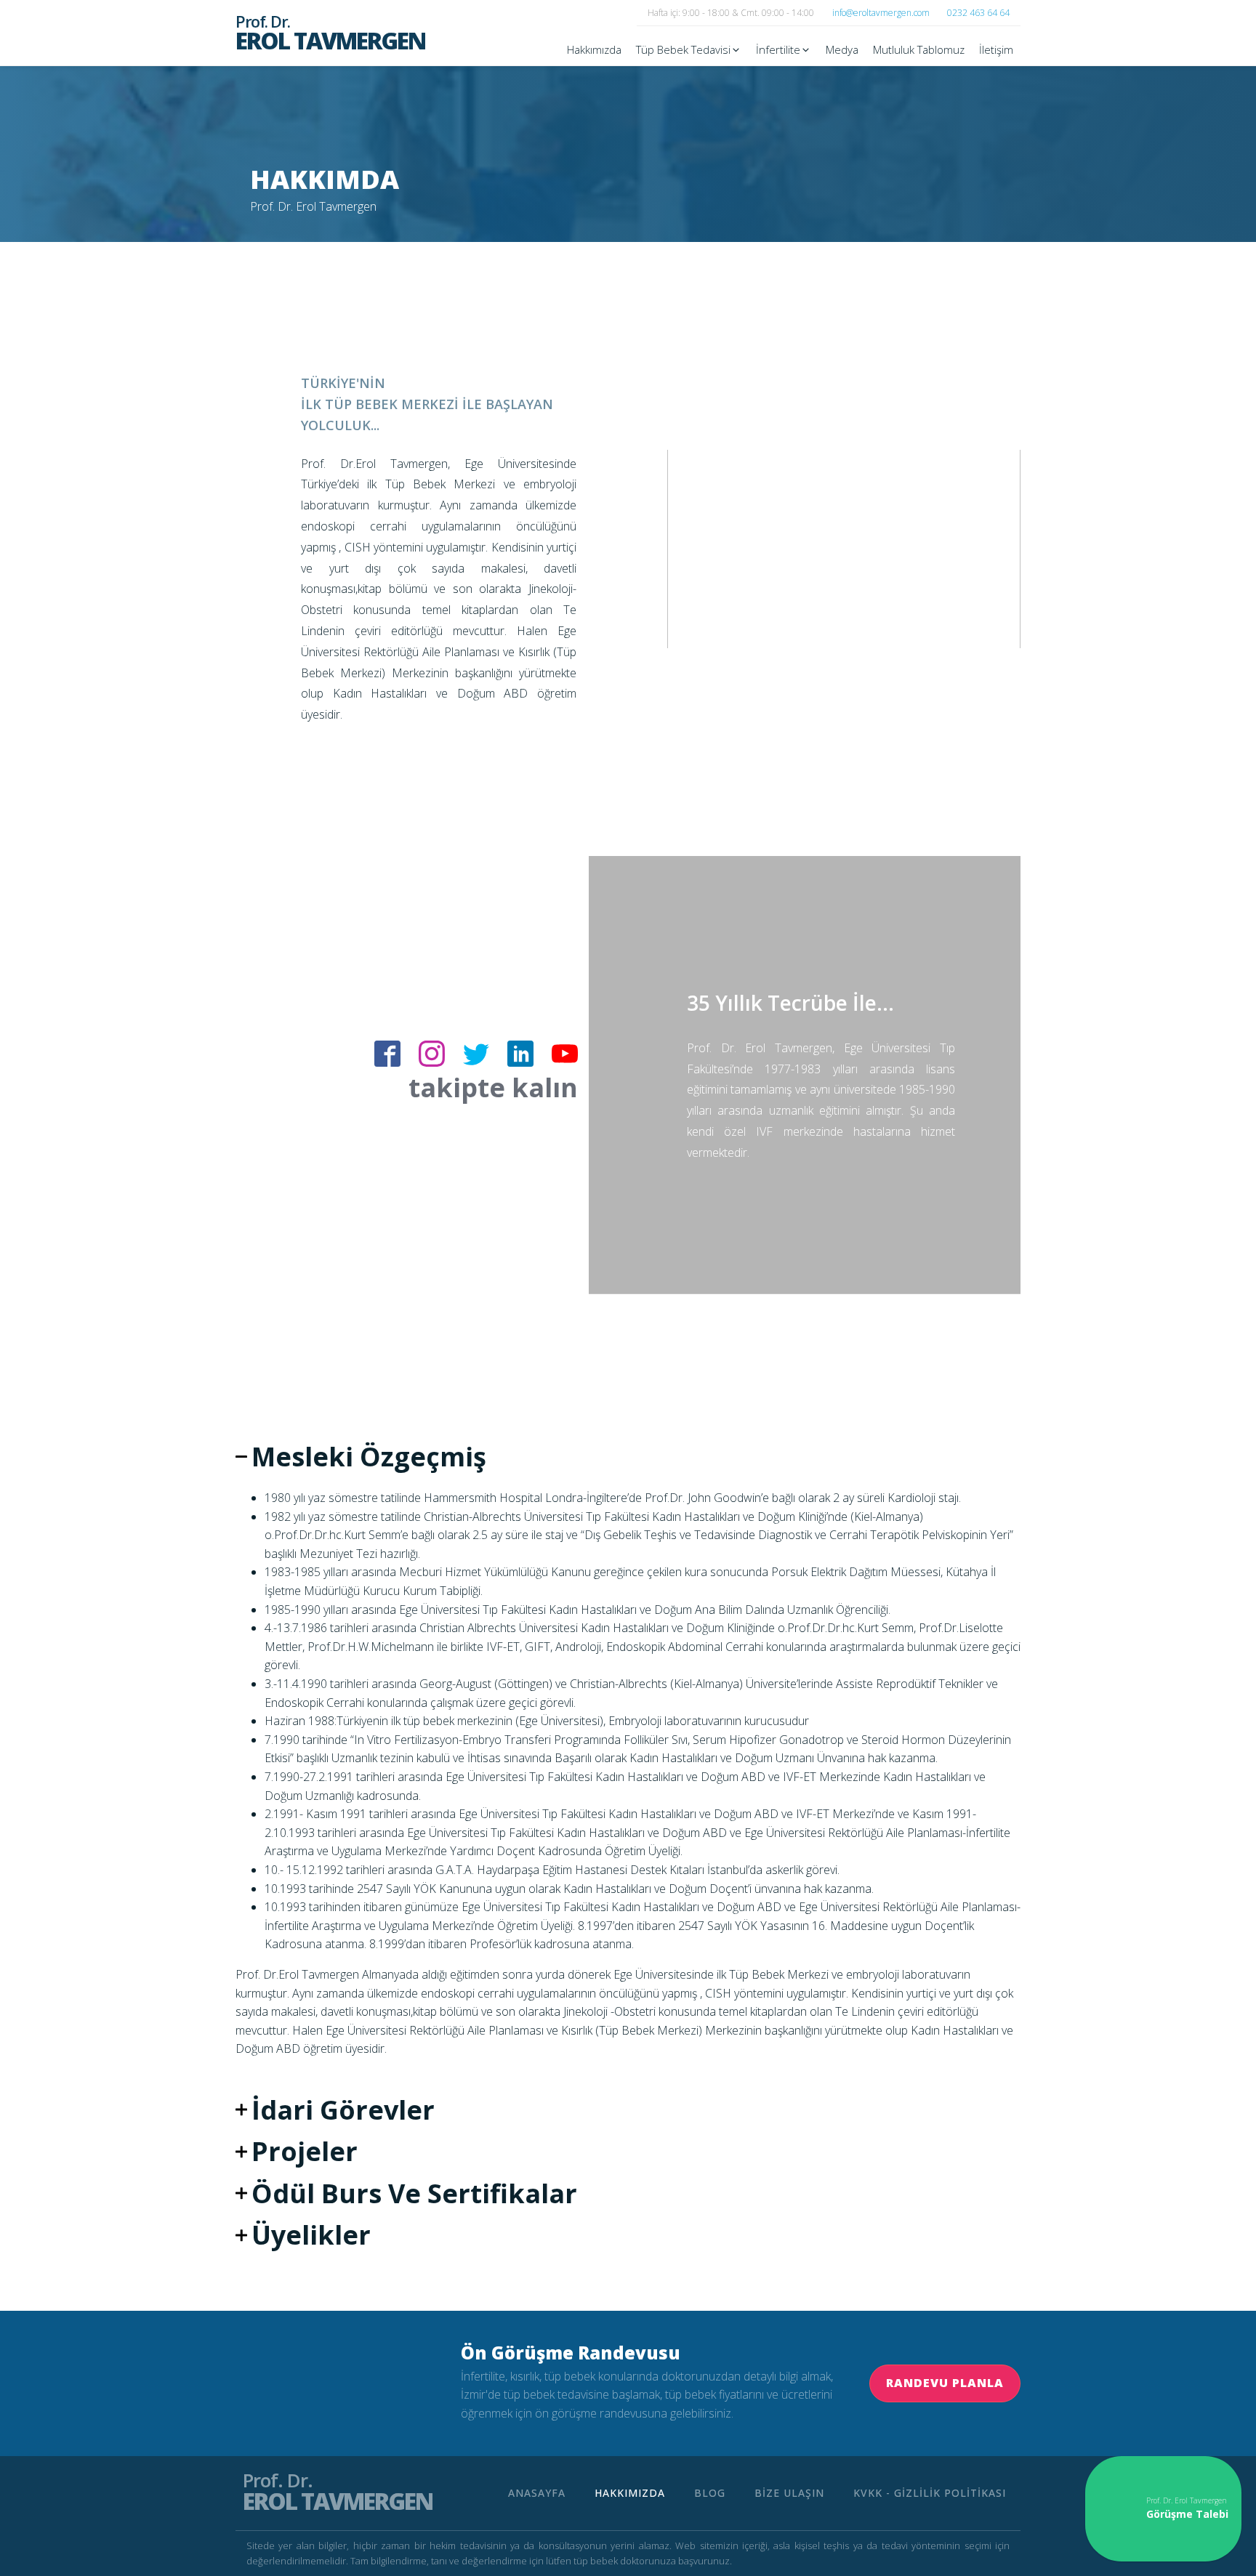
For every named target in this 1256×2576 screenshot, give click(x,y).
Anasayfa (537, 2493)
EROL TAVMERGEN (330, 33)
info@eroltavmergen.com (881, 13)
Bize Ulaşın (789, 2493)
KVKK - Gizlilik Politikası (930, 2493)
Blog (710, 2493)
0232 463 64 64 (978, 13)
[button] (689, 49)
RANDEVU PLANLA (945, 2383)
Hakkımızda (630, 2493)
